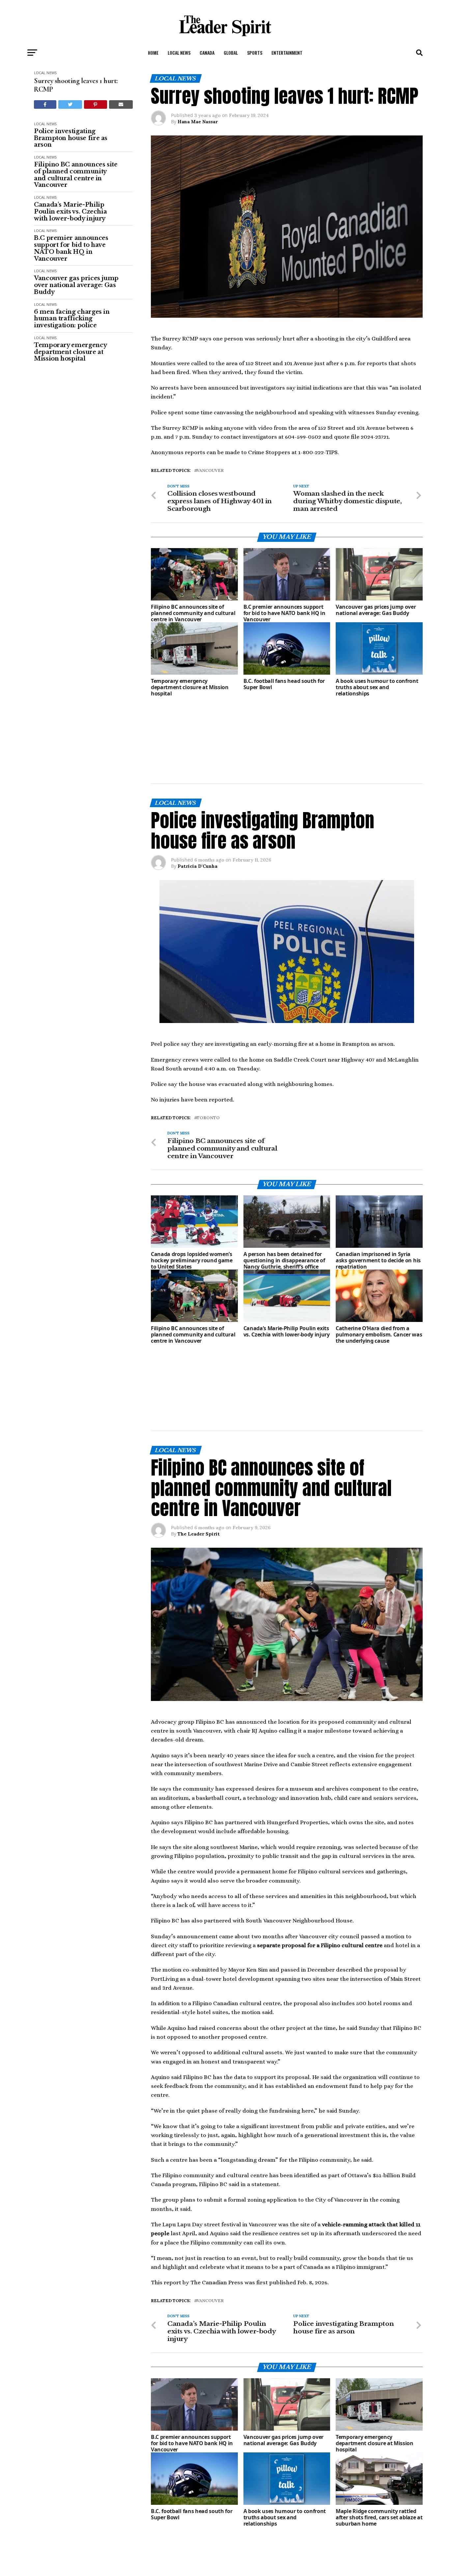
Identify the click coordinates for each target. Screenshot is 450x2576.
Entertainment (287, 53)
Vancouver (210, 471)
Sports (255, 53)
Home (153, 53)
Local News (179, 53)
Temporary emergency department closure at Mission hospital (70, 352)
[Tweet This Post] (70, 104)
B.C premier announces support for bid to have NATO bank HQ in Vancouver (71, 248)
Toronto (208, 1061)
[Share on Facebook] (45, 104)
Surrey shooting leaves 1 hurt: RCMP (76, 85)
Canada (207, 53)
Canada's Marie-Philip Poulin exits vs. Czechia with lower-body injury (70, 212)
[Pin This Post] (96, 104)
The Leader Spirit (199, 1419)
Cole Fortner (193, 2525)
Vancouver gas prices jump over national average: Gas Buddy (76, 285)
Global (231, 53)
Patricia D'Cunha (197, 809)
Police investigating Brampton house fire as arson (71, 138)
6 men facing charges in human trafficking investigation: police (72, 319)
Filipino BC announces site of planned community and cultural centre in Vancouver (76, 175)
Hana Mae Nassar (198, 122)
